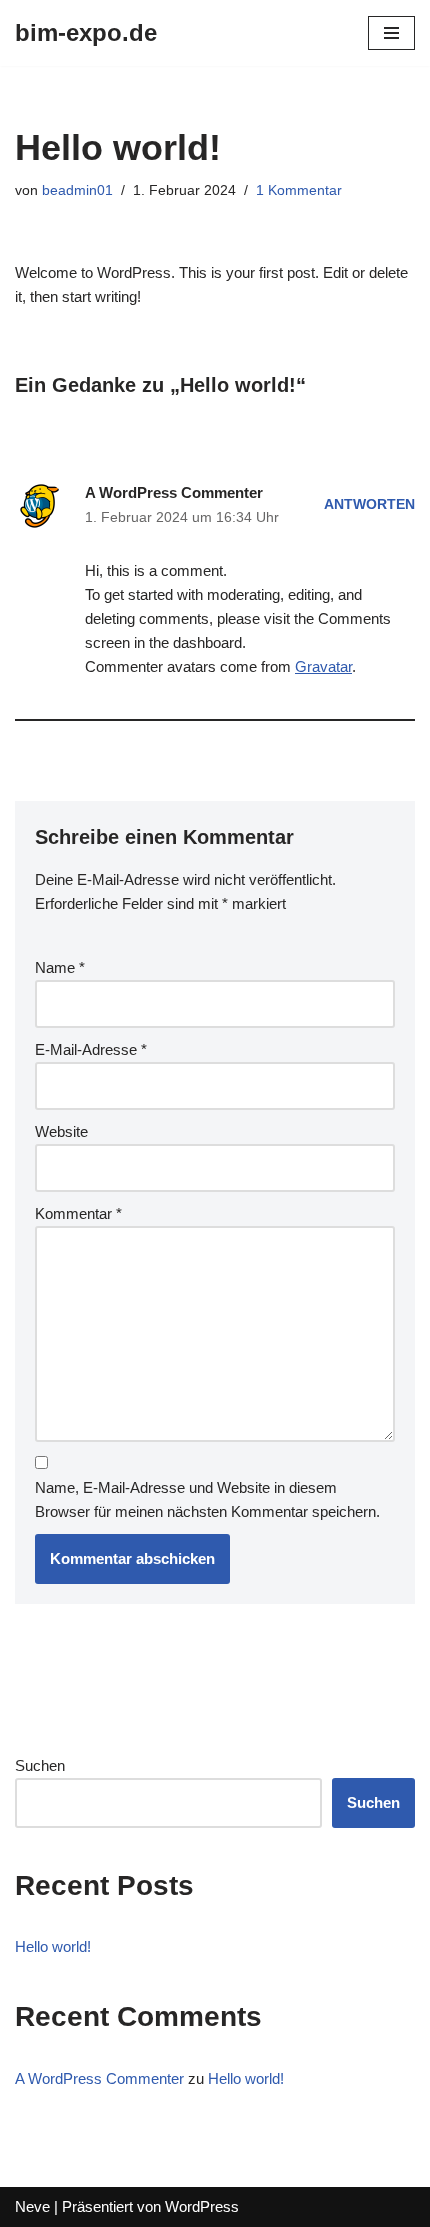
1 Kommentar (299, 190)
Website (61, 1131)
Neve (32, 2206)
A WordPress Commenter (174, 492)
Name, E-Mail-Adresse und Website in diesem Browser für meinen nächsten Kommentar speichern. (207, 1499)
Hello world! (53, 1946)
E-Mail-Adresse (91, 1049)
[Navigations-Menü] (391, 33)
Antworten (369, 504)
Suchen (40, 1765)
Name (60, 967)
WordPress (202, 2206)
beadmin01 (77, 190)
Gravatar (323, 666)
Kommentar (78, 1213)
